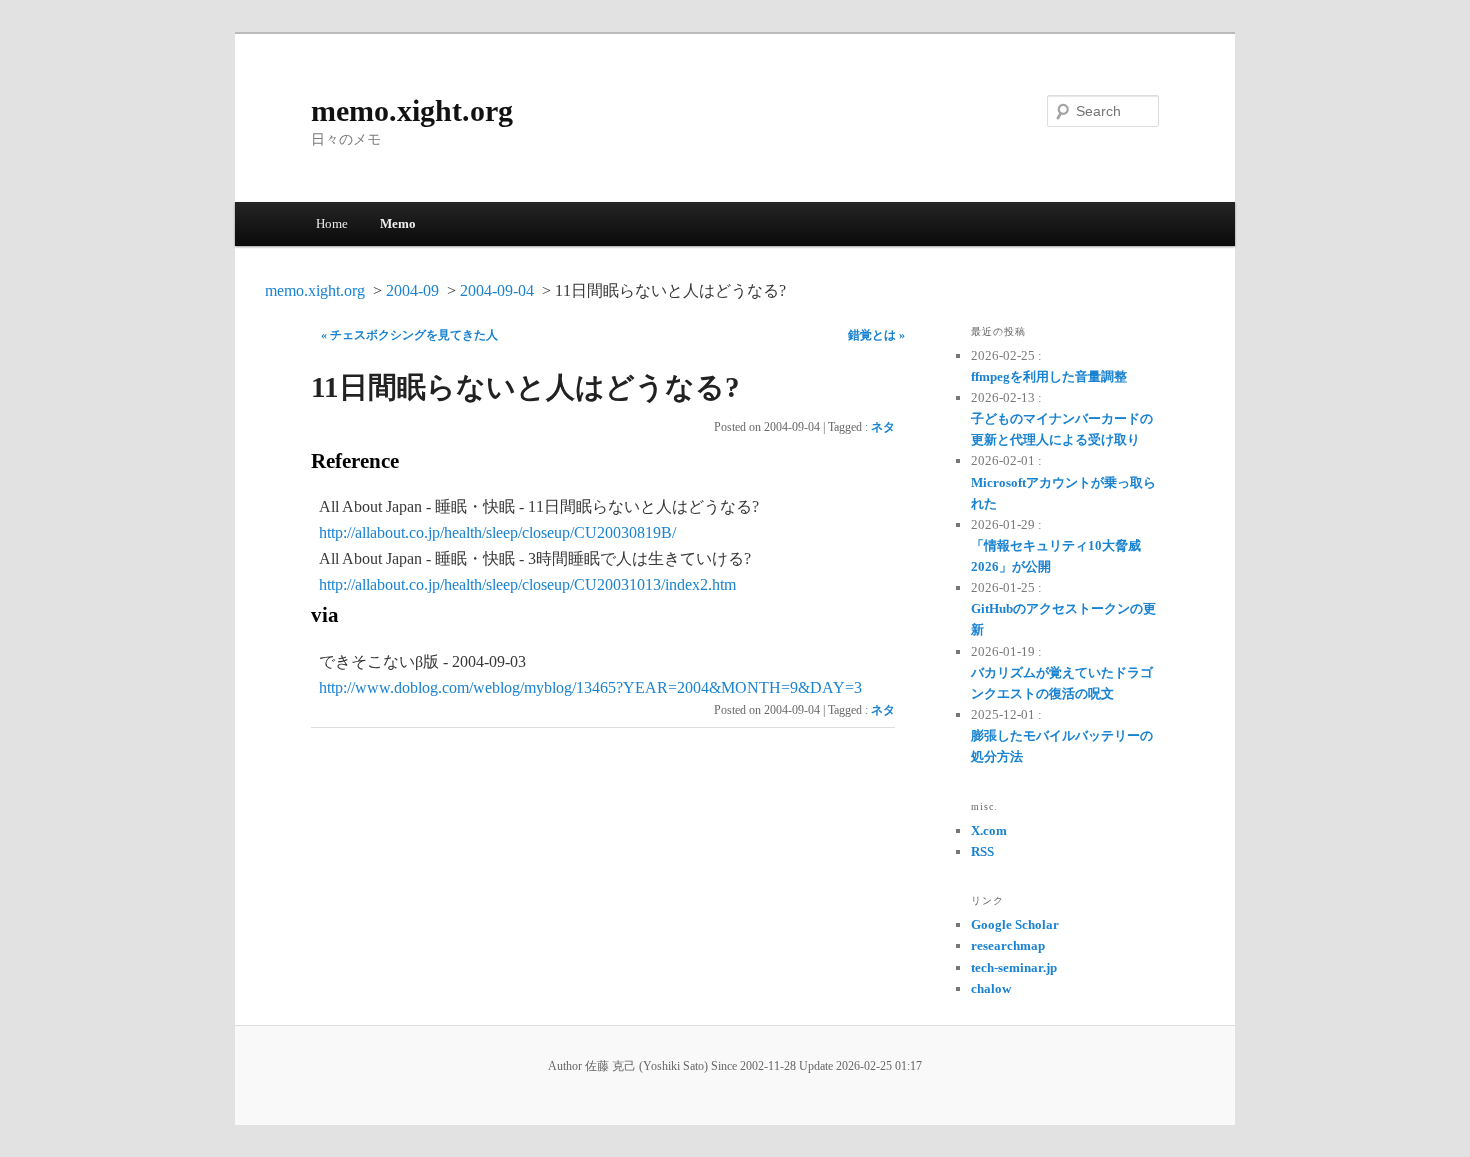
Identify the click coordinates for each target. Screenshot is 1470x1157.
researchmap (1008, 945)
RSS (982, 851)
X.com (989, 830)
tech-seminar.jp (1014, 967)
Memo (398, 223)
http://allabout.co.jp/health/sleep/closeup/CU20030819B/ (497, 532)
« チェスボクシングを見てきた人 (409, 335)
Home (332, 223)
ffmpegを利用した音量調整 (1049, 376)
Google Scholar (1015, 924)
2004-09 (412, 290)
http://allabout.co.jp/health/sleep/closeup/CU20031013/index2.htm (527, 584)
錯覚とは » (876, 335)
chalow (991, 988)
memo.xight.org (412, 110)
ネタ (883, 427)
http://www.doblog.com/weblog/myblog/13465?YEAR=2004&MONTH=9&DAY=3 (590, 687)
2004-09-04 (497, 290)
